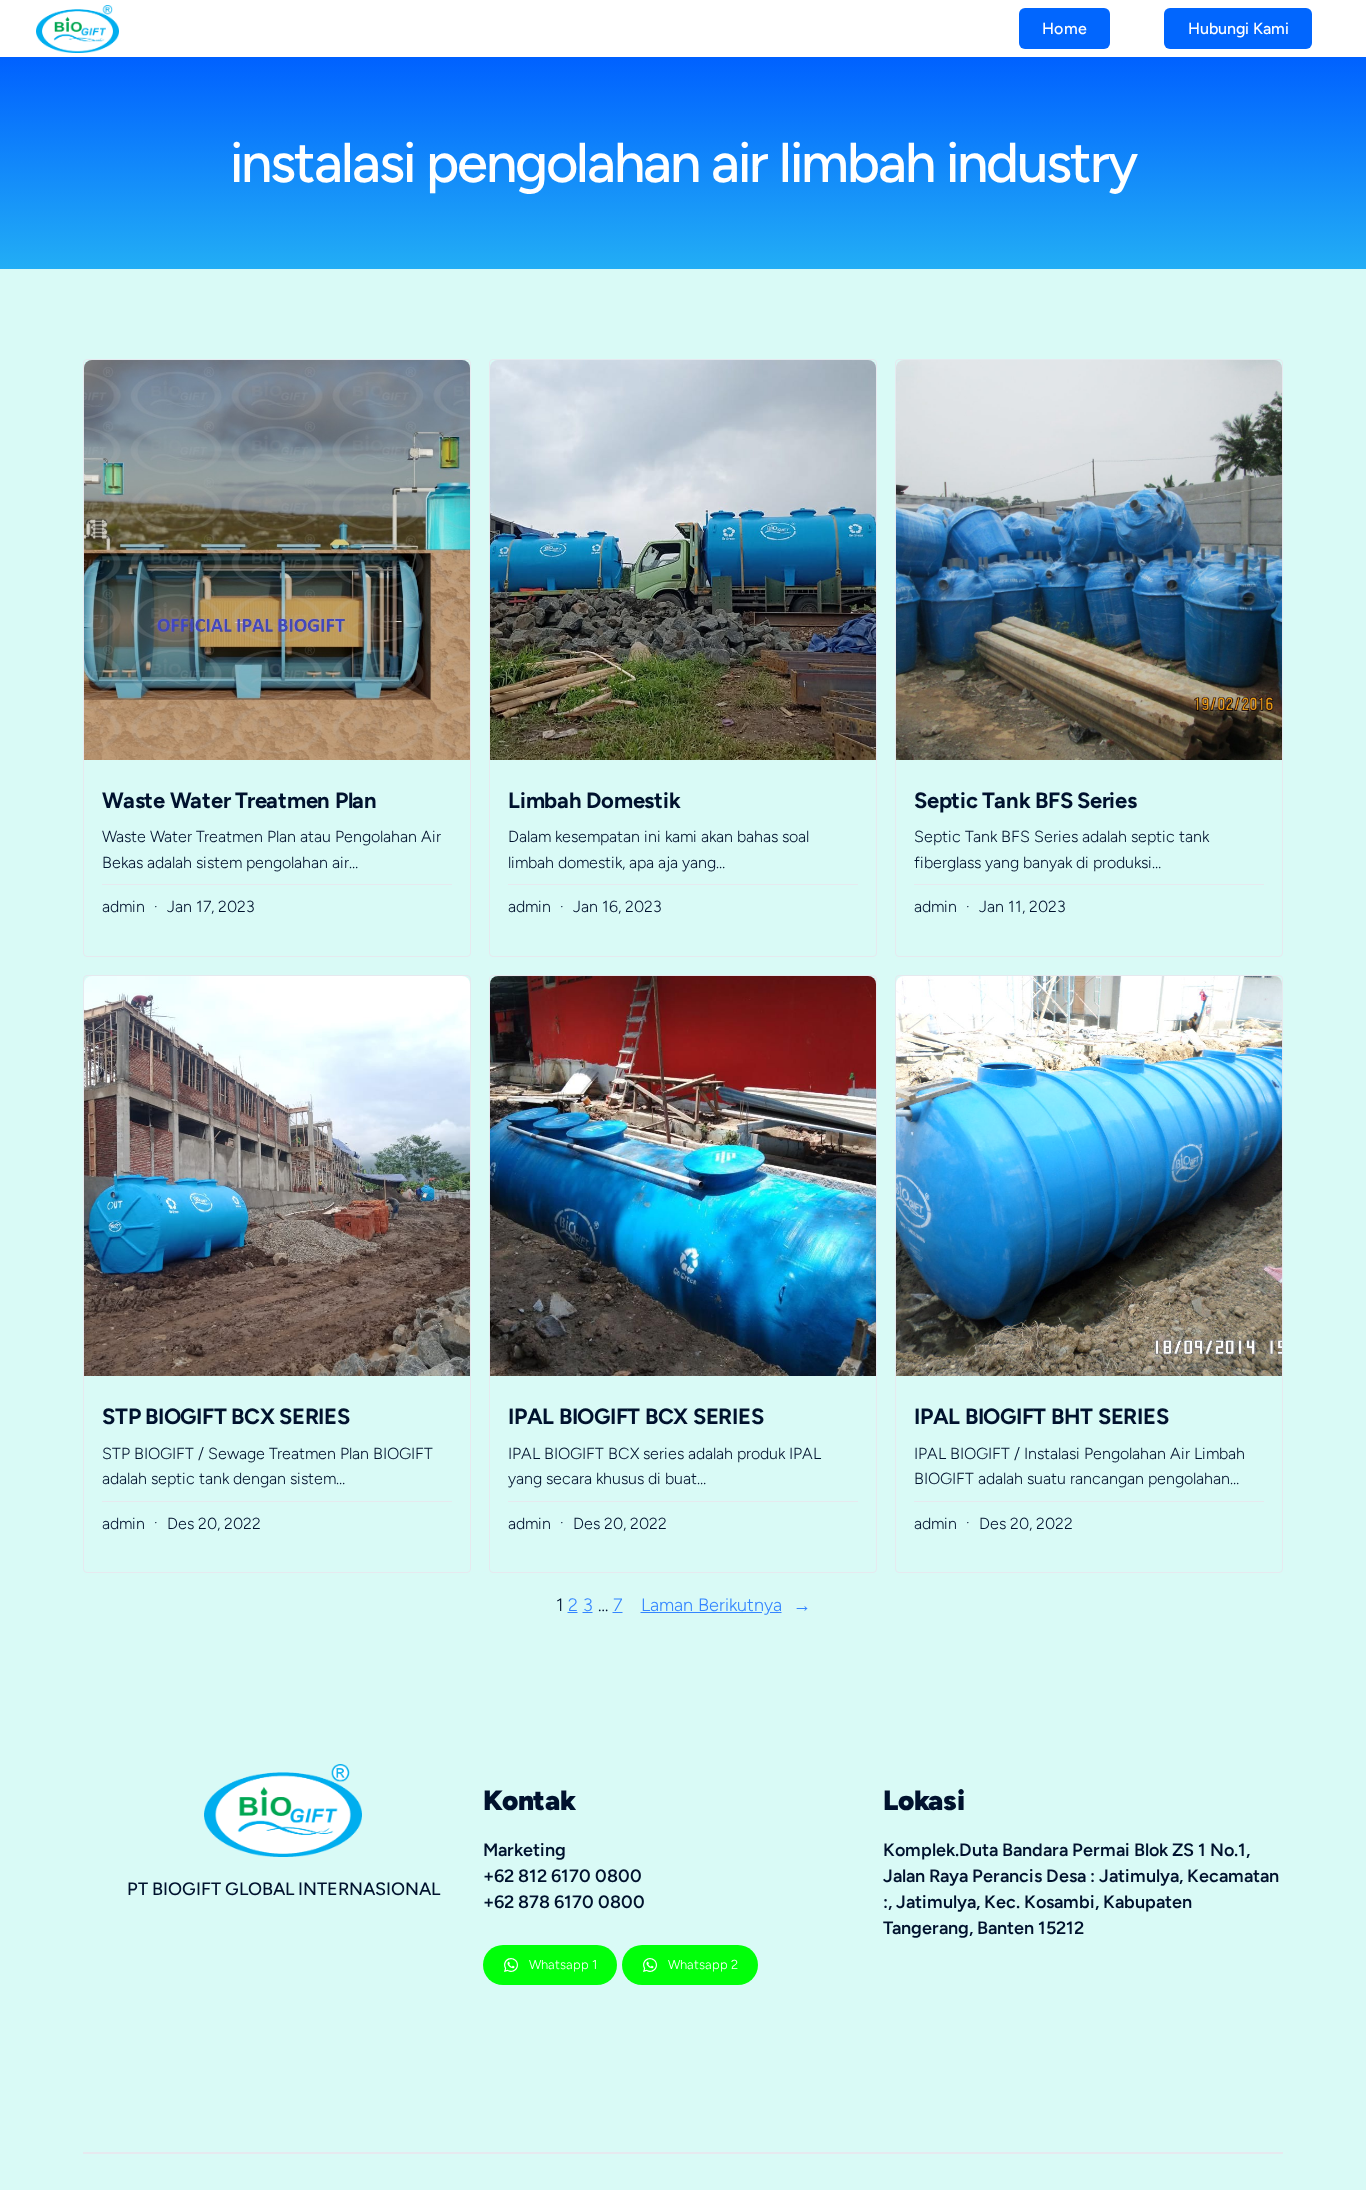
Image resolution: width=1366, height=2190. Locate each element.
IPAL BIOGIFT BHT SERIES (1041, 1416)
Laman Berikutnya (726, 1605)
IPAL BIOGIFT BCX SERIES (635, 1416)
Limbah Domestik (594, 800)
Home (1064, 28)
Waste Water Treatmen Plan (239, 800)
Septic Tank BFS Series (1025, 800)
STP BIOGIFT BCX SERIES (226, 1416)
